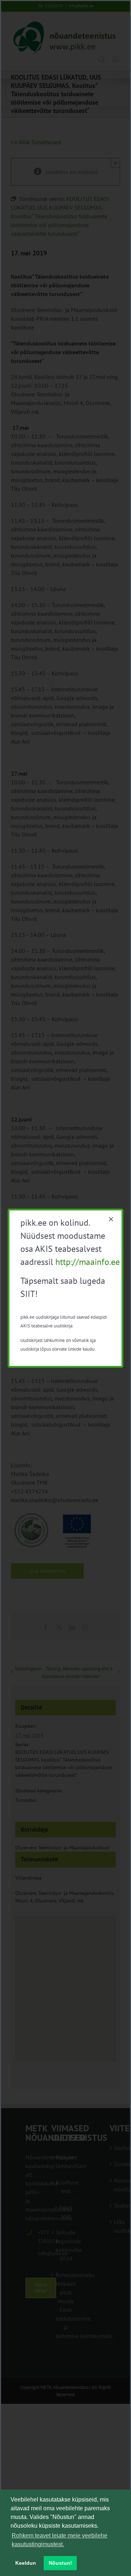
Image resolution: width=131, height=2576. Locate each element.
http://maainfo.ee (88, 1262)
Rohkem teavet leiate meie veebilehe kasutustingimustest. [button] (59, 2540)
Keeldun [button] (26, 2563)
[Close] (111, 1219)
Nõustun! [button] (60, 2563)
